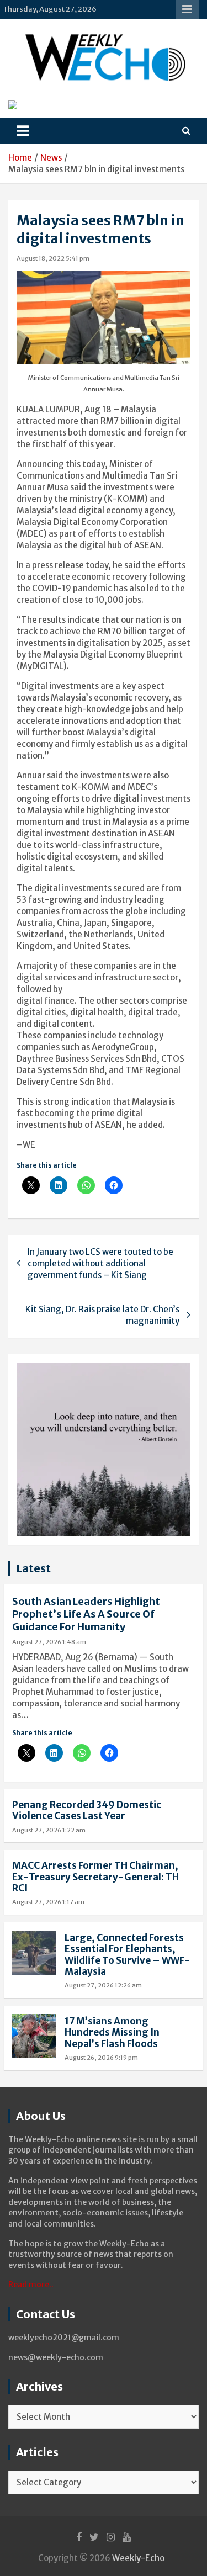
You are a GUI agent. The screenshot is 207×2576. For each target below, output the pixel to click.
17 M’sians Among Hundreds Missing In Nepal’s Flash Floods (112, 2032)
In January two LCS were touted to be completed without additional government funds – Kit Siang (100, 1263)
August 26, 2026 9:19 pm (101, 2058)
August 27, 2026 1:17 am (48, 1902)
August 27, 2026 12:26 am (103, 1985)
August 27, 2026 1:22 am (49, 1830)
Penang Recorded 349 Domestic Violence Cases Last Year (87, 1810)
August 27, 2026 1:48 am (49, 1642)
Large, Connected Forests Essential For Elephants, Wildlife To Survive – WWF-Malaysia (128, 1955)
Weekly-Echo (138, 2558)
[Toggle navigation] (23, 131)
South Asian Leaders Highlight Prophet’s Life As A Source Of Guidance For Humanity (86, 1614)
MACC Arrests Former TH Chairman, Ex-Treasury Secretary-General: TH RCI (95, 1877)
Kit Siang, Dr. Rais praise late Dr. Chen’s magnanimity (102, 1315)
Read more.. (31, 2285)
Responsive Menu (187, 9)
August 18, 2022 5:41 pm (53, 258)
